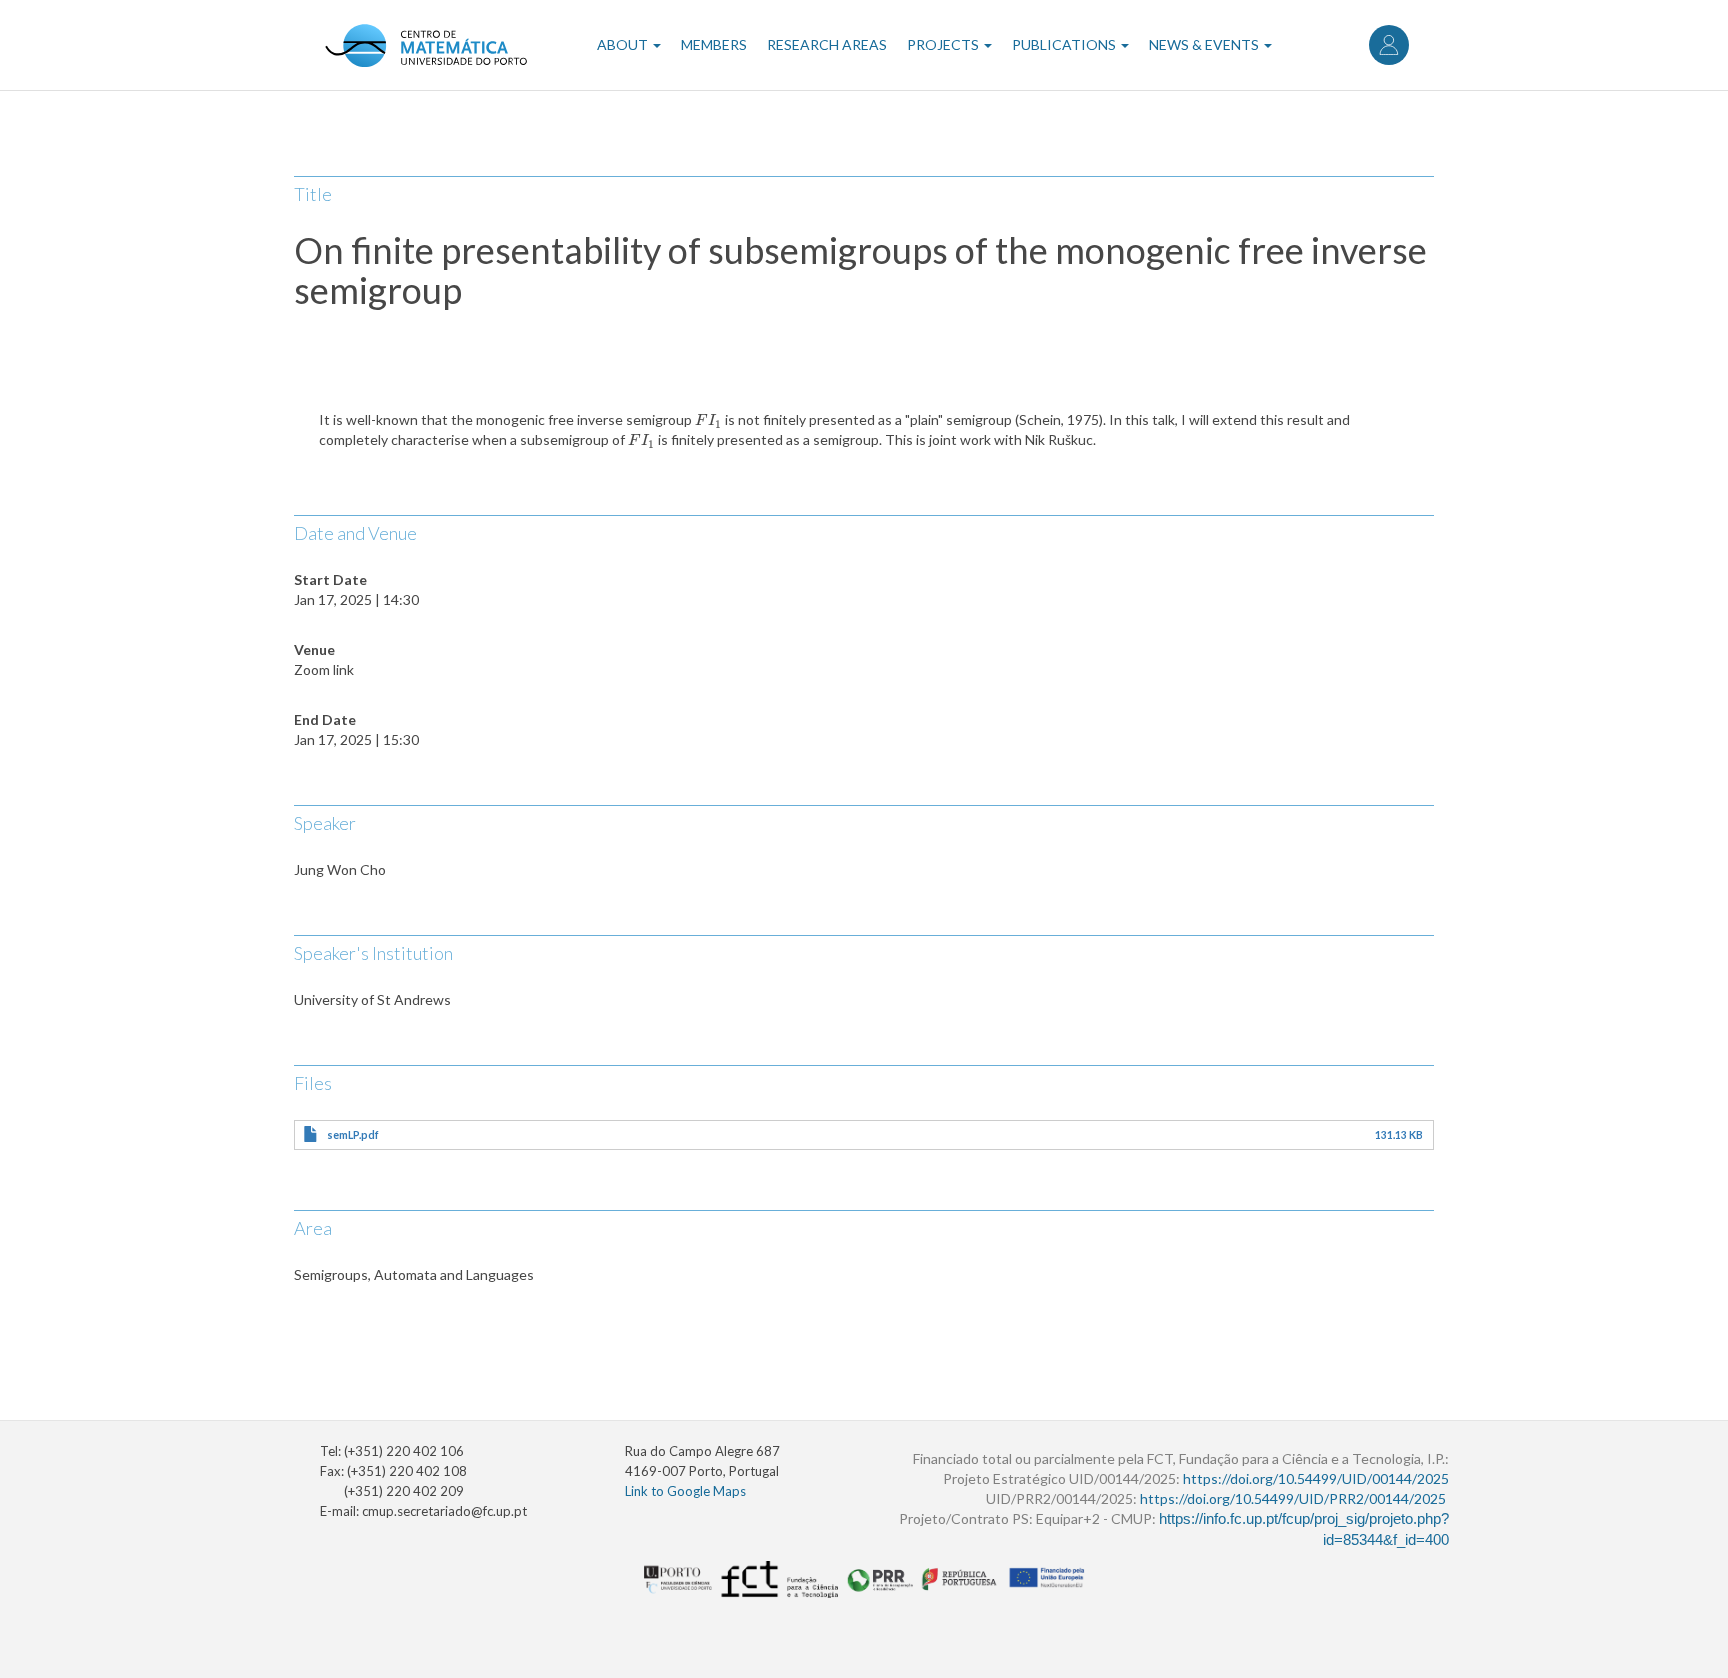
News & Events (1205, 44)
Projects (944, 44)
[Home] (425, 45)
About (624, 44)
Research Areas (827, 44)
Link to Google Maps (685, 1491)
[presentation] (708, 419)
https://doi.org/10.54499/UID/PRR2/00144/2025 (1293, 1498)
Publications (1065, 44)
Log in (1389, 45)
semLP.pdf (353, 1135)
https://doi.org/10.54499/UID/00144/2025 (1316, 1478)
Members (714, 44)
